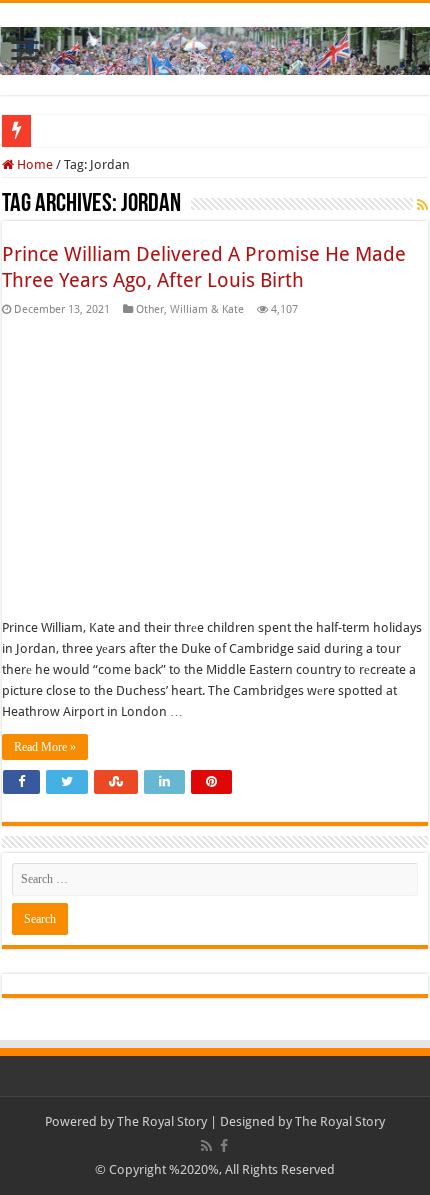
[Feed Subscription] (422, 205)
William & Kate (207, 309)
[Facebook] (224, 1146)
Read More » (45, 747)
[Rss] (206, 1146)
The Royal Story (162, 1121)
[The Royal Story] (215, 47)
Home (33, 164)
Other (150, 309)
